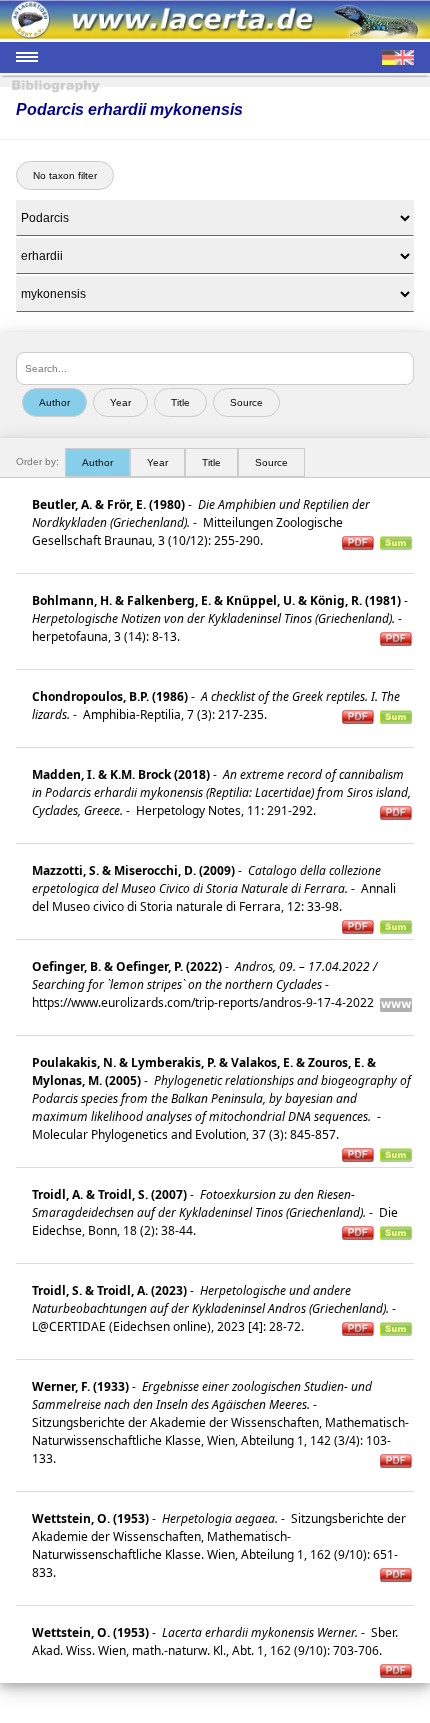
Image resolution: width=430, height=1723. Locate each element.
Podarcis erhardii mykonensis (129, 109)
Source (271, 462)
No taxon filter (65, 175)
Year (157, 462)
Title (211, 462)
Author (97, 462)
